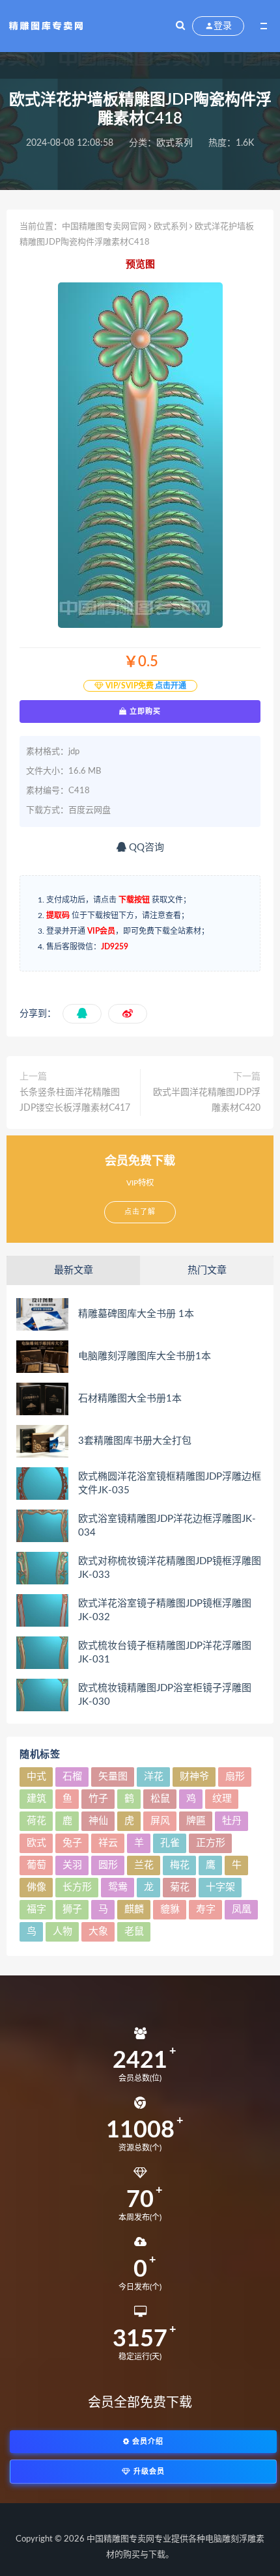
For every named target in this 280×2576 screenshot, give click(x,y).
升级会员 (148, 2472)
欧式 (36, 1843)
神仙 (98, 1821)
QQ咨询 (145, 847)
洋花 (154, 1777)
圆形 (108, 1865)
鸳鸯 (118, 1887)
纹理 (222, 1799)
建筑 (36, 1799)
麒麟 (134, 1909)
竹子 (98, 1799)
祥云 (108, 1843)
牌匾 (196, 1821)
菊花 (180, 1887)
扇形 (235, 1777)
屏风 (160, 1821)
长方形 (77, 1887)
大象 (98, 1932)
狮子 (72, 1909)
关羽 (72, 1865)
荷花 (36, 1821)
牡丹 (232, 1821)
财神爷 (194, 1777)
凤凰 (242, 1909)
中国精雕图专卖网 (120, 2539)
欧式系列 (175, 143)
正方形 (211, 1843)
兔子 (72, 1843)
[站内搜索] (180, 26)
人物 (63, 1932)
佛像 (36, 1887)
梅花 (180, 1865)
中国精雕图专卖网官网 (104, 227)
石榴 (72, 1777)
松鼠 (160, 1799)
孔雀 (170, 1843)
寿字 (206, 1909)
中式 (36, 1777)
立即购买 (144, 711)
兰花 (144, 1865)
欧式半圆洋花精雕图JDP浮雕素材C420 (207, 1100)
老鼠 (134, 1932)
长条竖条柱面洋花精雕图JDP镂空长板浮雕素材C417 (75, 1100)
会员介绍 (147, 2442)
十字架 (220, 1887)
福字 (36, 1909)
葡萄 (36, 1865)
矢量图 (113, 1777)
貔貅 (170, 1909)
